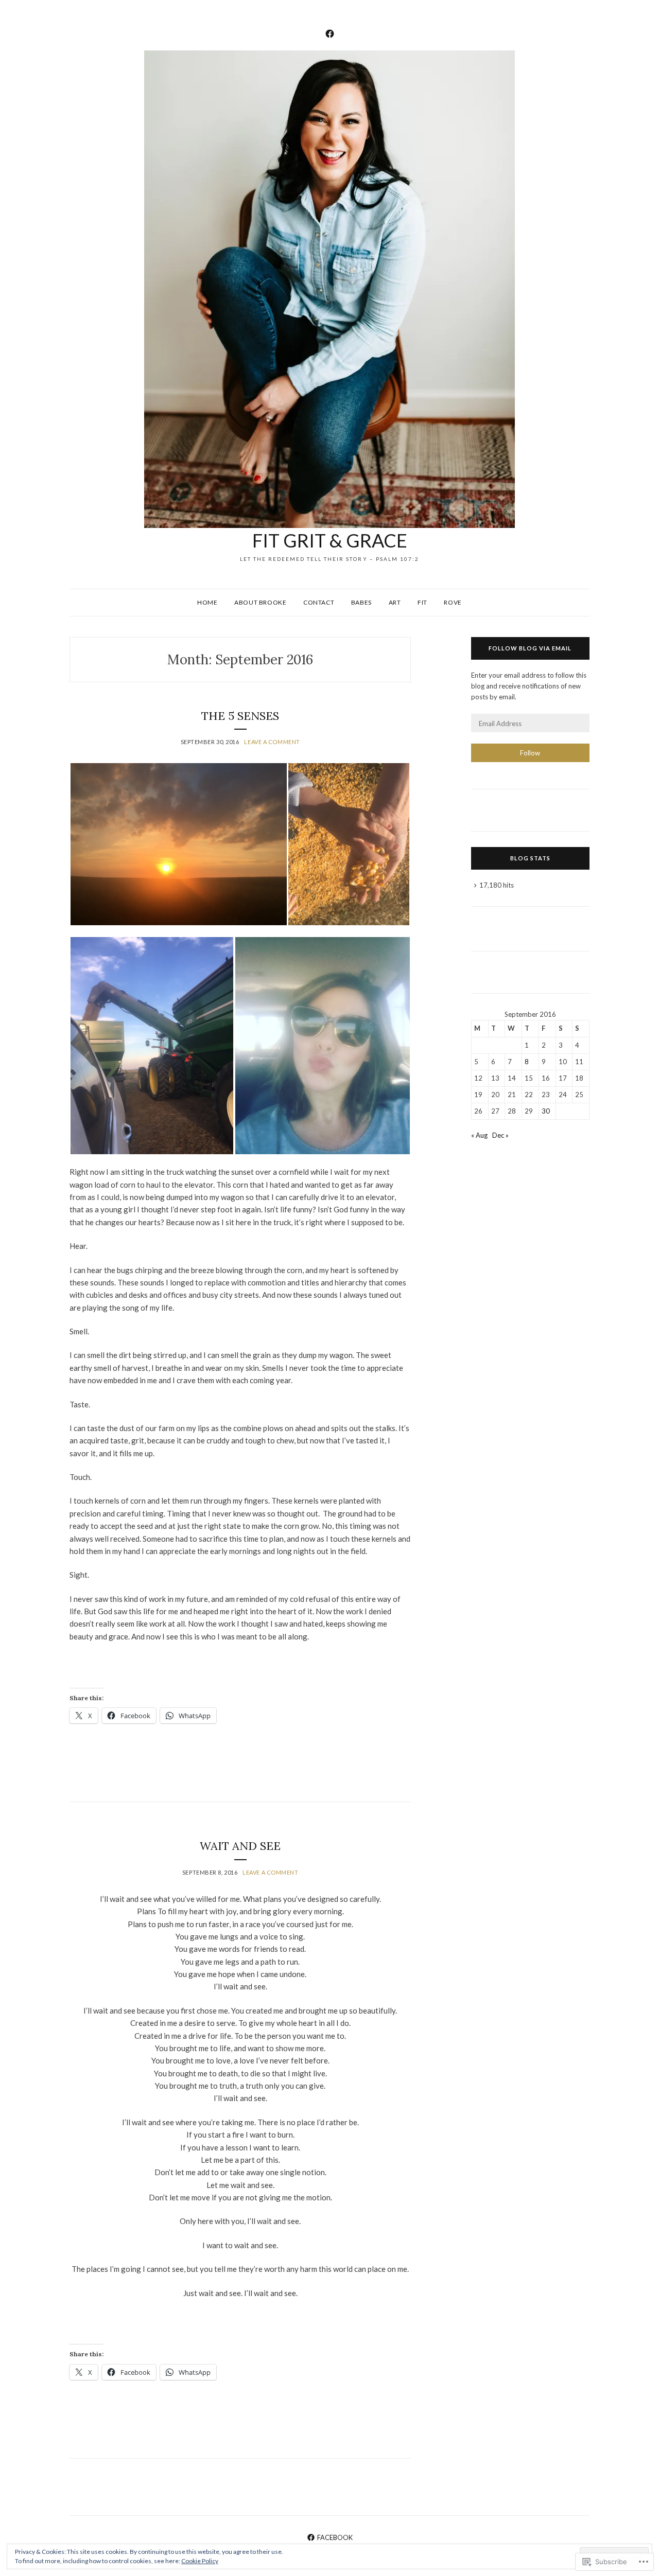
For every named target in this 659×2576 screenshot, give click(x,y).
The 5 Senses (240, 716)
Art (395, 602)
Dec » (500, 1135)
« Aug (479, 1135)
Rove (453, 602)
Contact (319, 602)
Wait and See (240, 1846)
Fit (422, 602)
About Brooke (260, 602)
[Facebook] (330, 32)
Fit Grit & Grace (330, 540)
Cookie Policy (200, 2561)
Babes (361, 602)
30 (546, 1111)
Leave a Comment (272, 742)
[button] (178, 844)
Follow (530, 753)
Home (207, 602)
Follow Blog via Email (530, 648)
